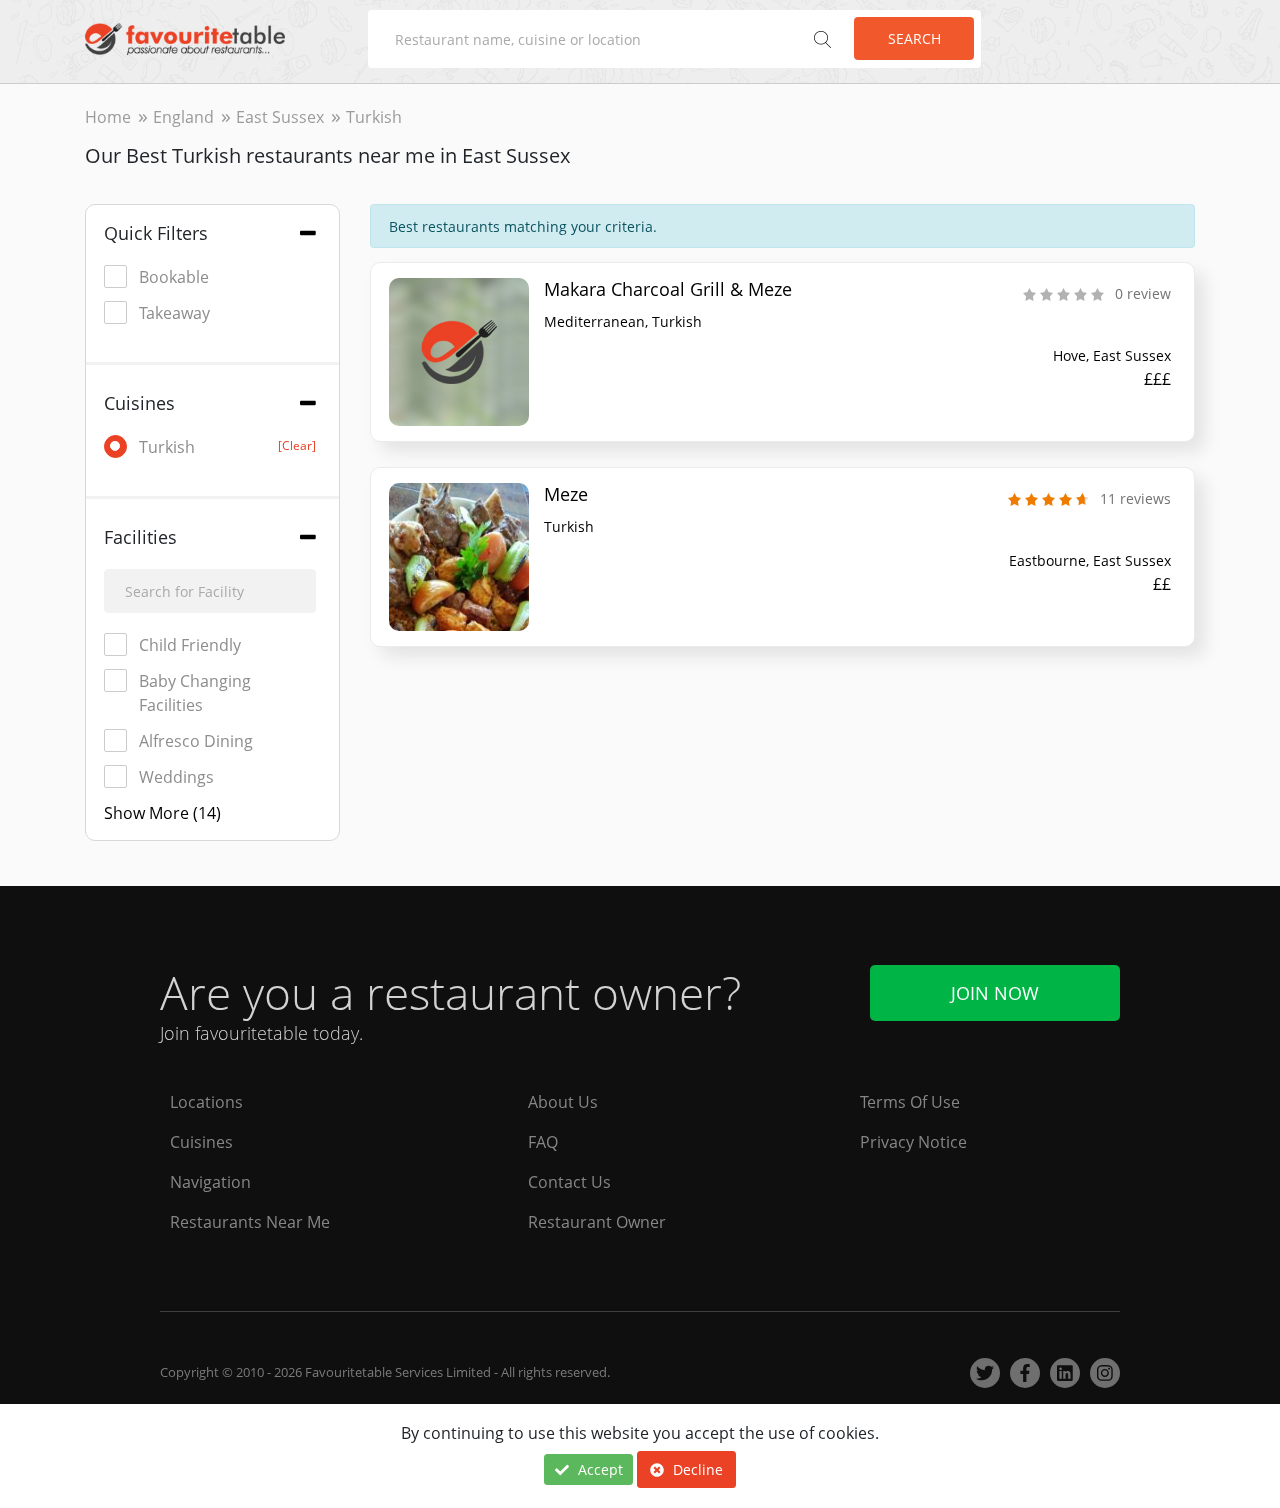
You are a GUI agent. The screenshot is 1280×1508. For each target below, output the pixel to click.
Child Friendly (190, 645)
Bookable (174, 277)
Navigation (210, 1182)
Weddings (176, 777)
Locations (206, 1102)
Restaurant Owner (597, 1222)
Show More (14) (162, 813)
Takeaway (174, 313)
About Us (563, 1102)
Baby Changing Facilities (195, 693)
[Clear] (297, 445)
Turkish (227, 447)
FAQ (543, 1142)
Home (108, 117)
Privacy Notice (913, 1142)
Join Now (995, 993)
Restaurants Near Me (250, 1222)
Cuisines (201, 1142)
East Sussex (280, 117)
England (183, 117)
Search (914, 38)
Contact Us (569, 1182)
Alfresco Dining (196, 741)
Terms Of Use (910, 1102)
